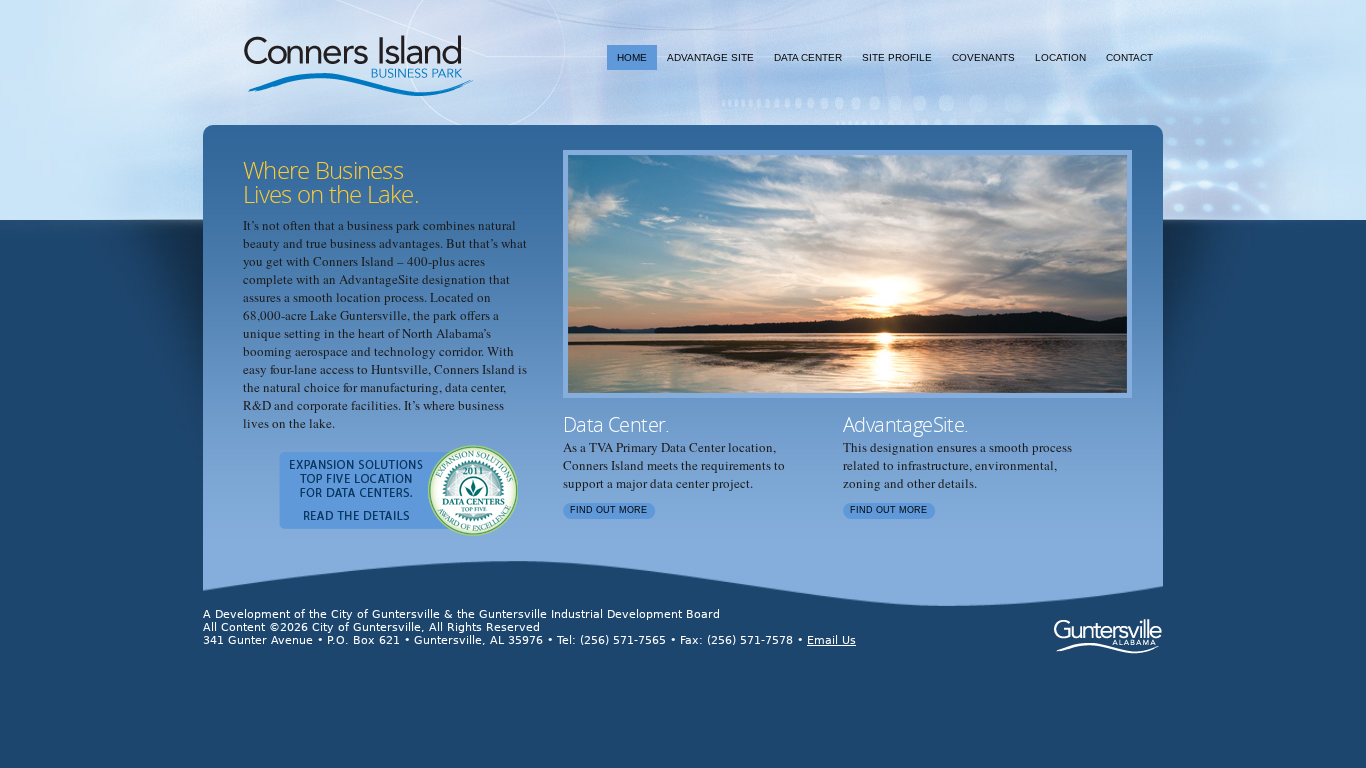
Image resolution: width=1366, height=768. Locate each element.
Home (632, 57)
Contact (1129, 57)
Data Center (808, 57)
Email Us (831, 640)
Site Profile (897, 57)
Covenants (983, 57)
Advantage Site (710, 57)
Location (1060, 57)
